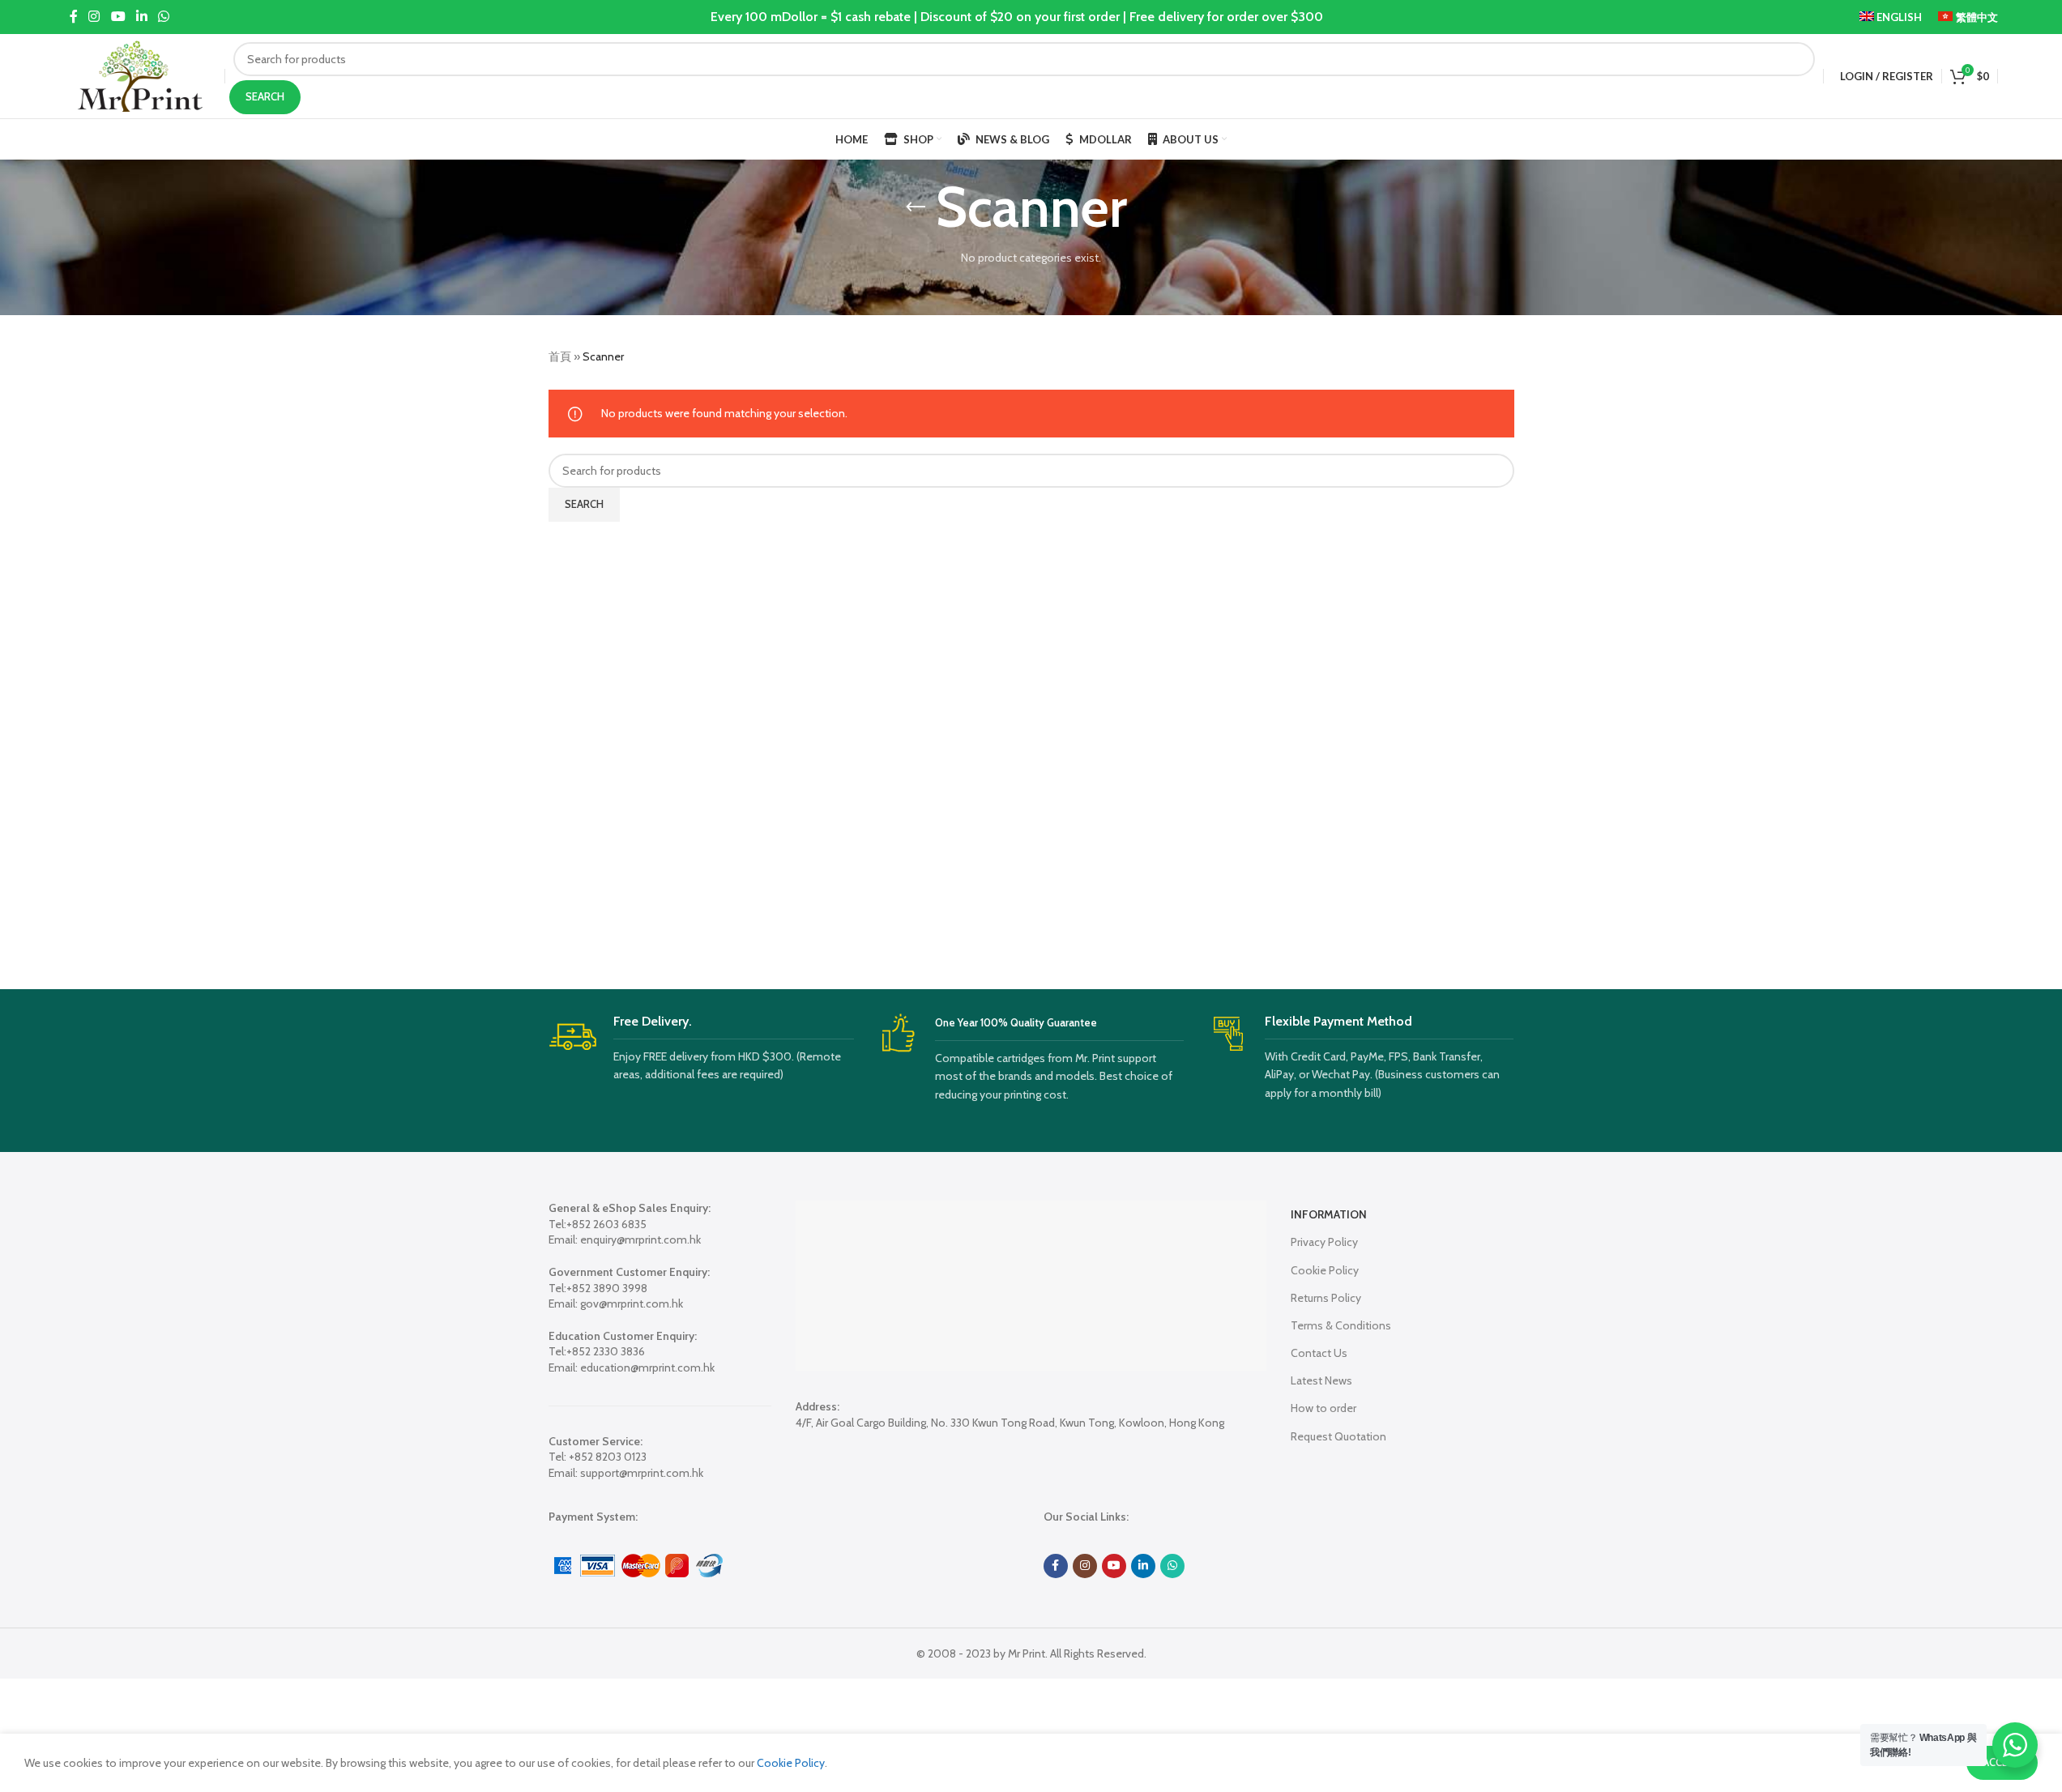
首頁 (560, 356)
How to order (1323, 1408)
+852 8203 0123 (608, 1457)
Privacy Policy (1324, 1242)
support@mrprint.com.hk (642, 1473)
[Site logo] (140, 75)
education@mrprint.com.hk (647, 1367)
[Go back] (916, 207)
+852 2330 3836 (606, 1351)
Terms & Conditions (1341, 1325)
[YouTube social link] (118, 17)
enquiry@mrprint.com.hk (640, 1239)
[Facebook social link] (74, 17)
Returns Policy (1326, 1298)
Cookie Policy (1325, 1270)
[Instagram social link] (94, 17)
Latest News (1321, 1380)
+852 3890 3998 (607, 1288)
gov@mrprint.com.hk (632, 1303)
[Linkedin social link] (141, 17)
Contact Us (1319, 1353)
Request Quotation (1338, 1436)
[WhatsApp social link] (164, 17)
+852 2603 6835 (606, 1224)
